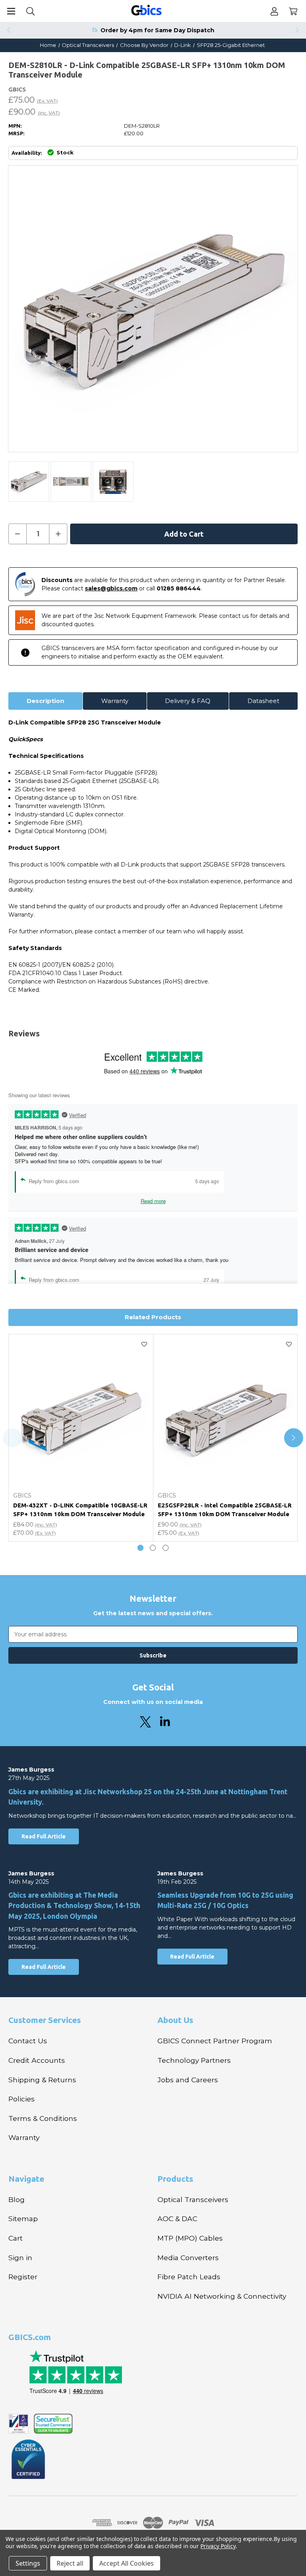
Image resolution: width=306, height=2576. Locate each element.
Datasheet (263, 701)
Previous (8, 30)
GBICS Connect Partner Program (215, 2041)
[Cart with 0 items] (293, 11)
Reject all (70, 2563)
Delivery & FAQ (188, 701)
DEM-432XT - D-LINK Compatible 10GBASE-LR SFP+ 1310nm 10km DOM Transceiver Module (80, 1510)
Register (23, 2277)
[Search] (30, 11)
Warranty (115, 701)
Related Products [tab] (153, 1317)
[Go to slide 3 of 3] (166, 1548)
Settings (28, 2563)
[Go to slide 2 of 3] (153, 1548)
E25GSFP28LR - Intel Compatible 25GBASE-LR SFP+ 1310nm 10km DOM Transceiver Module (225, 1510)
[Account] (274, 11)
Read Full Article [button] (44, 1836)
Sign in (20, 2258)
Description (45, 701)
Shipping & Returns (42, 2080)
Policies (22, 2099)
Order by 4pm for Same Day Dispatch (157, 30)
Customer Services (45, 2020)
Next (298, 30)
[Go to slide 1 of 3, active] (140, 1548)
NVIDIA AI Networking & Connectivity (222, 2296)
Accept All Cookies (127, 2563)
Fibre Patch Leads (189, 2277)
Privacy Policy (218, 2546)
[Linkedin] (165, 1722)
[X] (145, 1722)
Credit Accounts (37, 2060)
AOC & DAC (177, 2219)
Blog (17, 2199)
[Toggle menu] (11, 11)
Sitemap (23, 2219)
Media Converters (188, 2258)
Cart (16, 2238)
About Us (175, 2020)
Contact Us (28, 2041)
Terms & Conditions (43, 2118)
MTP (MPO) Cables (190, 2238)
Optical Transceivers (193, 2199)
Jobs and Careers (188, 2080)
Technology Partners (194, 2060)
